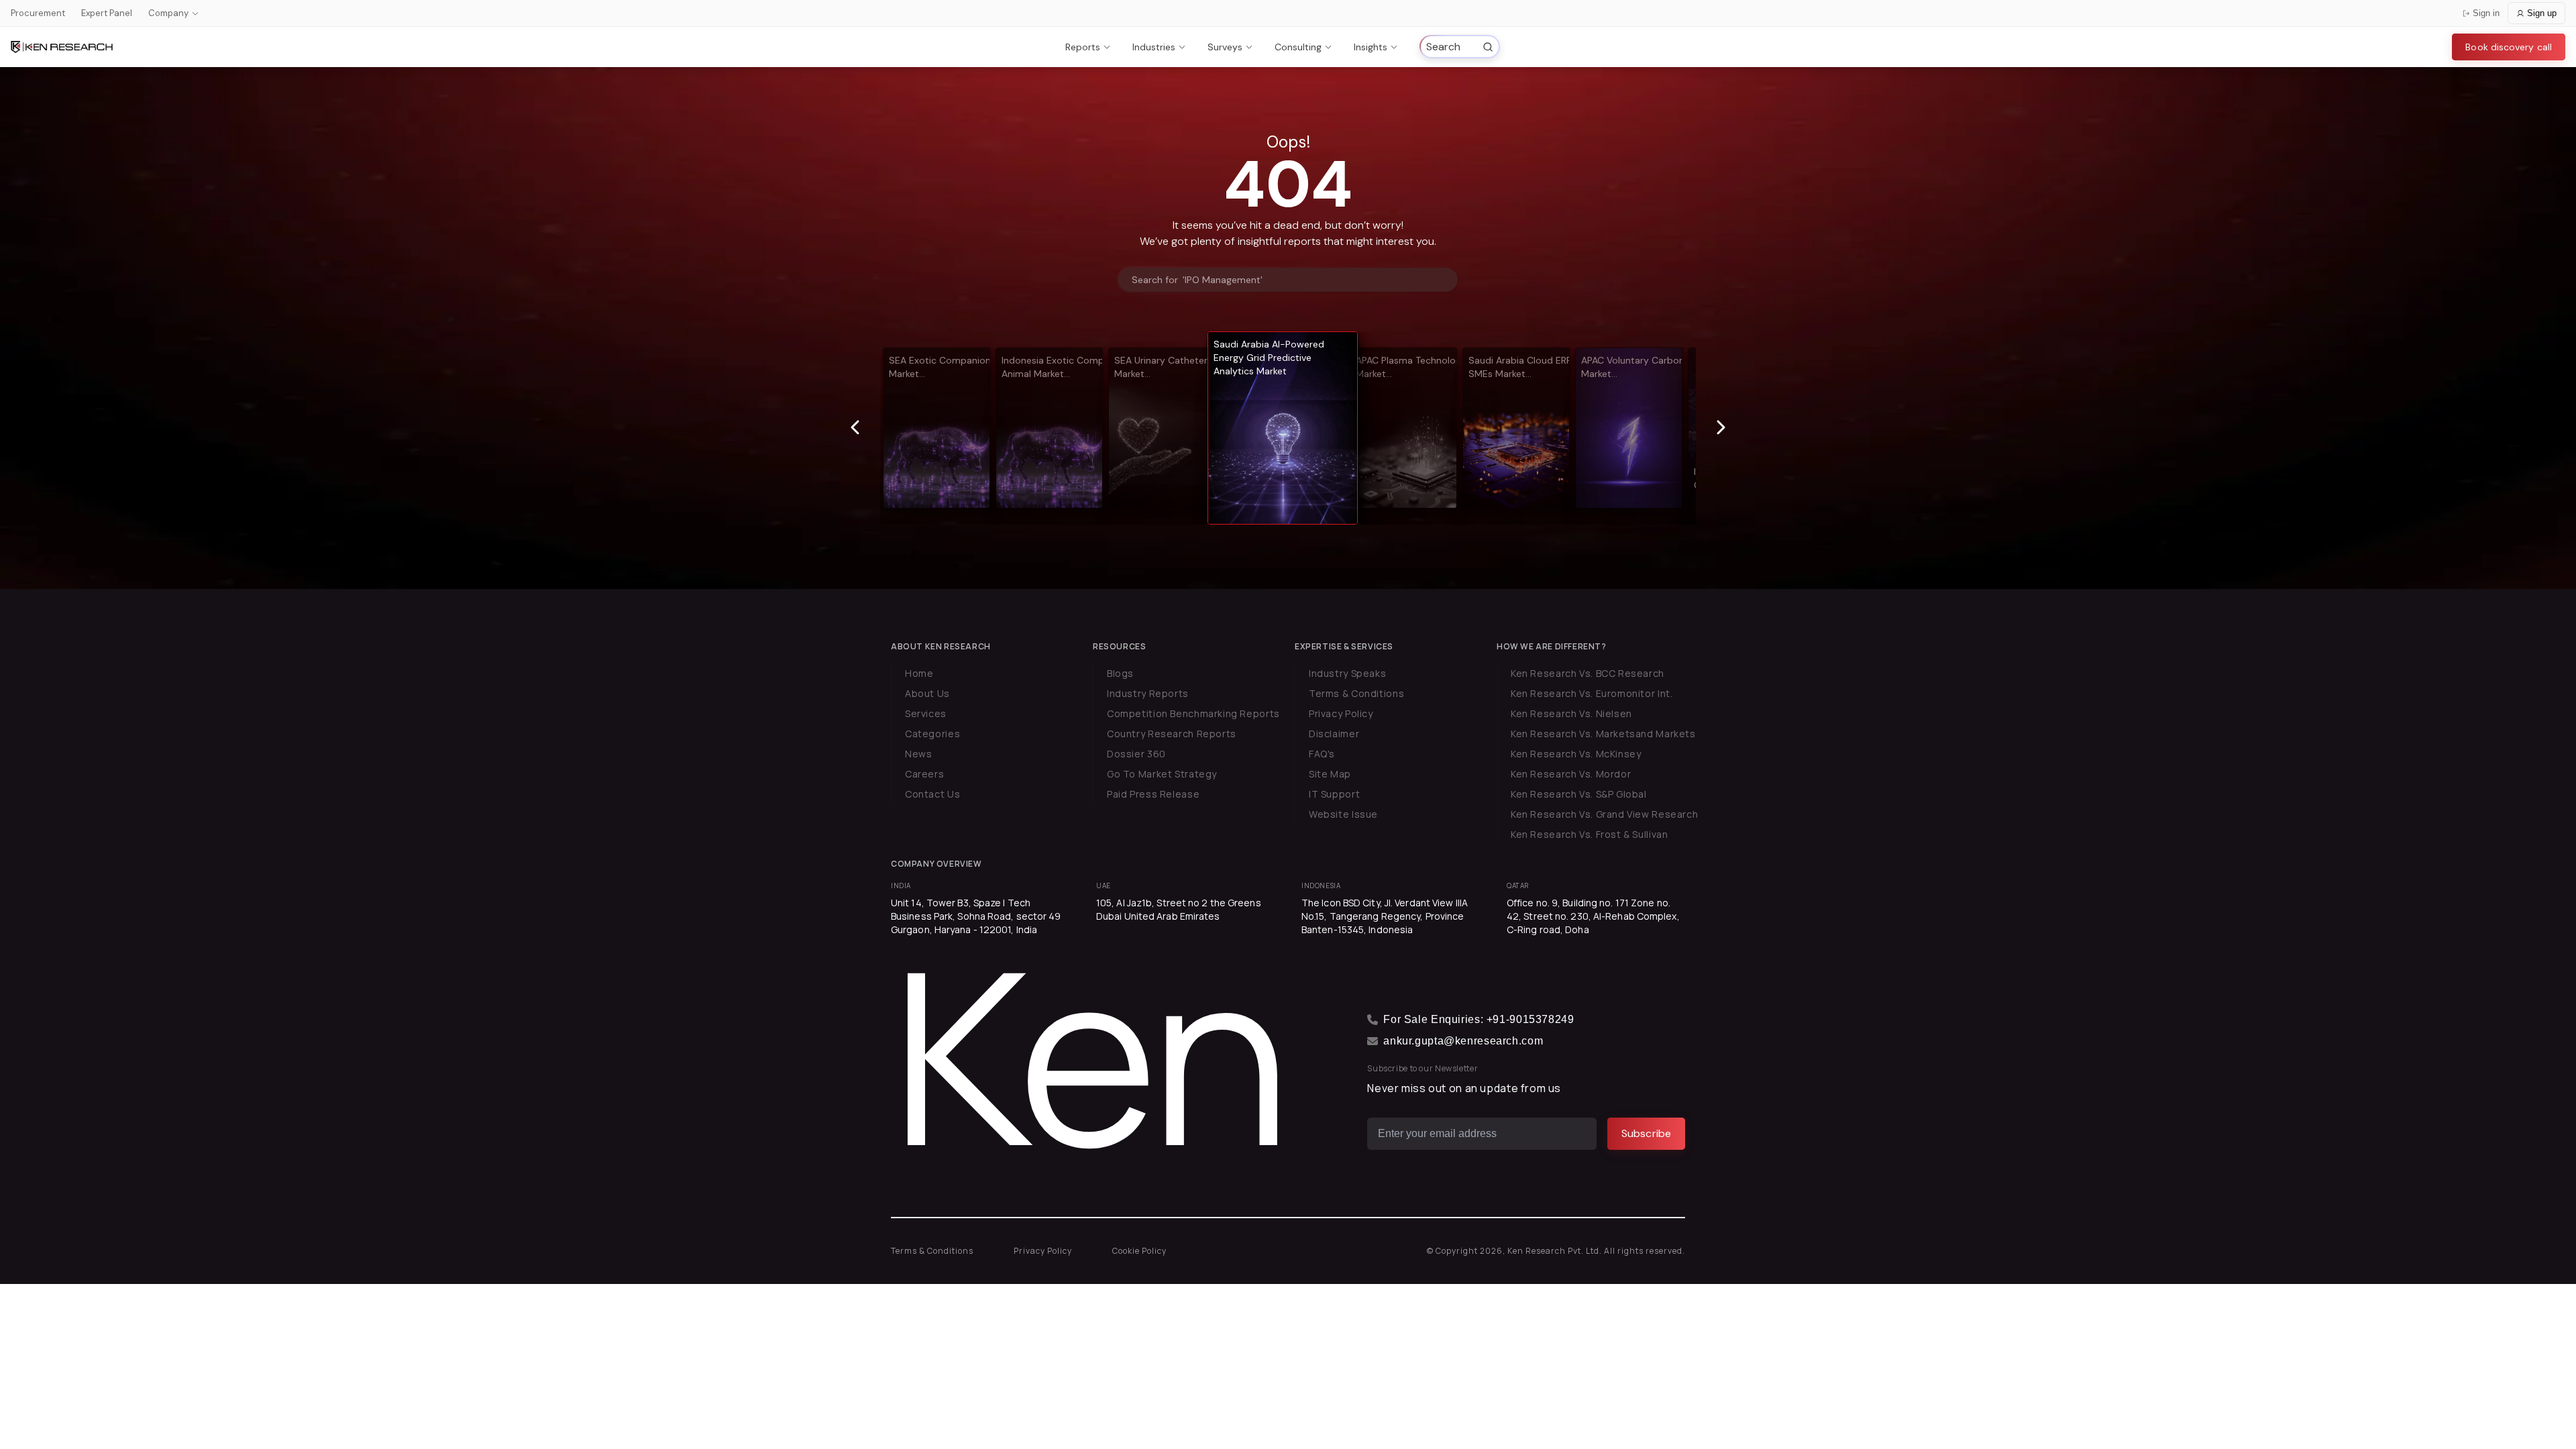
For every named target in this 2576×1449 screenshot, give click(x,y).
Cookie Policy (1139, 1251)
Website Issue (1343, 814)
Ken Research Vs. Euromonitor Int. (1592, 693)
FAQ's (1322, 754)
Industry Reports (1148, 693)
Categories (932, 734)
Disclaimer (1334, 734)
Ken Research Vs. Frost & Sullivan (1589, 834)
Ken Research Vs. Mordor (1571, 774)
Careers (924, 774)
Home (919, 673)
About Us (927, 693)
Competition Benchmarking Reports (1193, 713)
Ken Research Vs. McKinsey (1576, 754)
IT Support (1334, 794)
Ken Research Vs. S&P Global (1579, 794)
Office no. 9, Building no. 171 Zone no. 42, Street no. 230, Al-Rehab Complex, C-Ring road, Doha (1593, 916)
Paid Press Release (1153, 794)
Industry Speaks (1347, 673)
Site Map (1330, 774)
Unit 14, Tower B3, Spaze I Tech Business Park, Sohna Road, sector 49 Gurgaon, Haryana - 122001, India (976, 916)
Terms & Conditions (1356, 693)
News (918, 754)
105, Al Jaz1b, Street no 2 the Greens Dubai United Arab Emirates (1179, 909)
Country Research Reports (1172, 734)
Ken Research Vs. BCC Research (1588, 673)
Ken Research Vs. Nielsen (1571, 713)
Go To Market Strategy (1162, 774)
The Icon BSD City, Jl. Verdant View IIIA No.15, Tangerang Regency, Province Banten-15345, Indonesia (1385, 916)
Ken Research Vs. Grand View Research (1604, 814)
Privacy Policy (1341, 713)
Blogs (1120, 673)
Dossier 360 (1136, 754)
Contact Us (932, 794)
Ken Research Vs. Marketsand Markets (1603, 734)
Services (926, 713)
